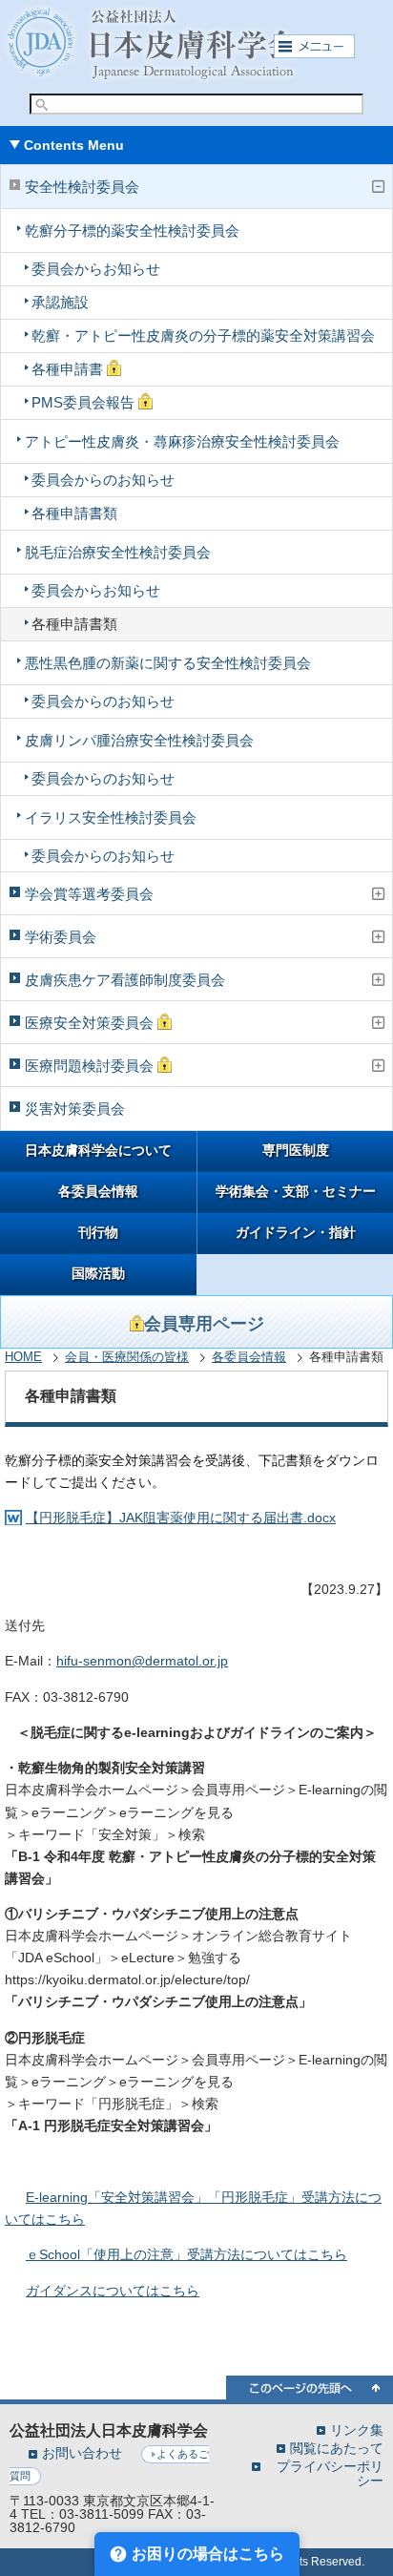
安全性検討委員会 (82, 187)
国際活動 (98, 1274)
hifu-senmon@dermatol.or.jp (142, 1661)
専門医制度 (296, 1151)
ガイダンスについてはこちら (113, 2291)
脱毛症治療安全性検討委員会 (118, 552)
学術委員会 (61, 937)
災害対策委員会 (75, 1109)
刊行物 (98, 1233)
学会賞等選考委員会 (89, 894)
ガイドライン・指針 (296, 1233)
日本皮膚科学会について (98, 1151)
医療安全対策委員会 (91, 1023)
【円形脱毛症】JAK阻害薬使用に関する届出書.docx (181, 1518)
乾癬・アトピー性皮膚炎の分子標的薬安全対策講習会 (203, 335)
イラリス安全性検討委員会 (111, 817)
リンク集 (357, 2429)
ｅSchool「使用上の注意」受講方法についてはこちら (186, 2254)
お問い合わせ (82, 2453)
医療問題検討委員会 (91, 1066)
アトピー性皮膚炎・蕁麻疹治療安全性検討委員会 (182, 441)
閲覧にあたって (337, 2448)
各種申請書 (69, 369)
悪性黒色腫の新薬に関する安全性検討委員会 (168, 663)
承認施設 (60, 302)
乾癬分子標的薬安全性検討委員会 (132, 230)
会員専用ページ (204, 1324)
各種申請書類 (74, 513)
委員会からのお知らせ (103, 480)
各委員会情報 (98, 1192)
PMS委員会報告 (85, 402)
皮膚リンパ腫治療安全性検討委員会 (139, 740)
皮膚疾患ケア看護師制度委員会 (125, 980)
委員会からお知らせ (96, 269)
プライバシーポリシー (330, 2473)
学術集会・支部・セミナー (296, 1192)
